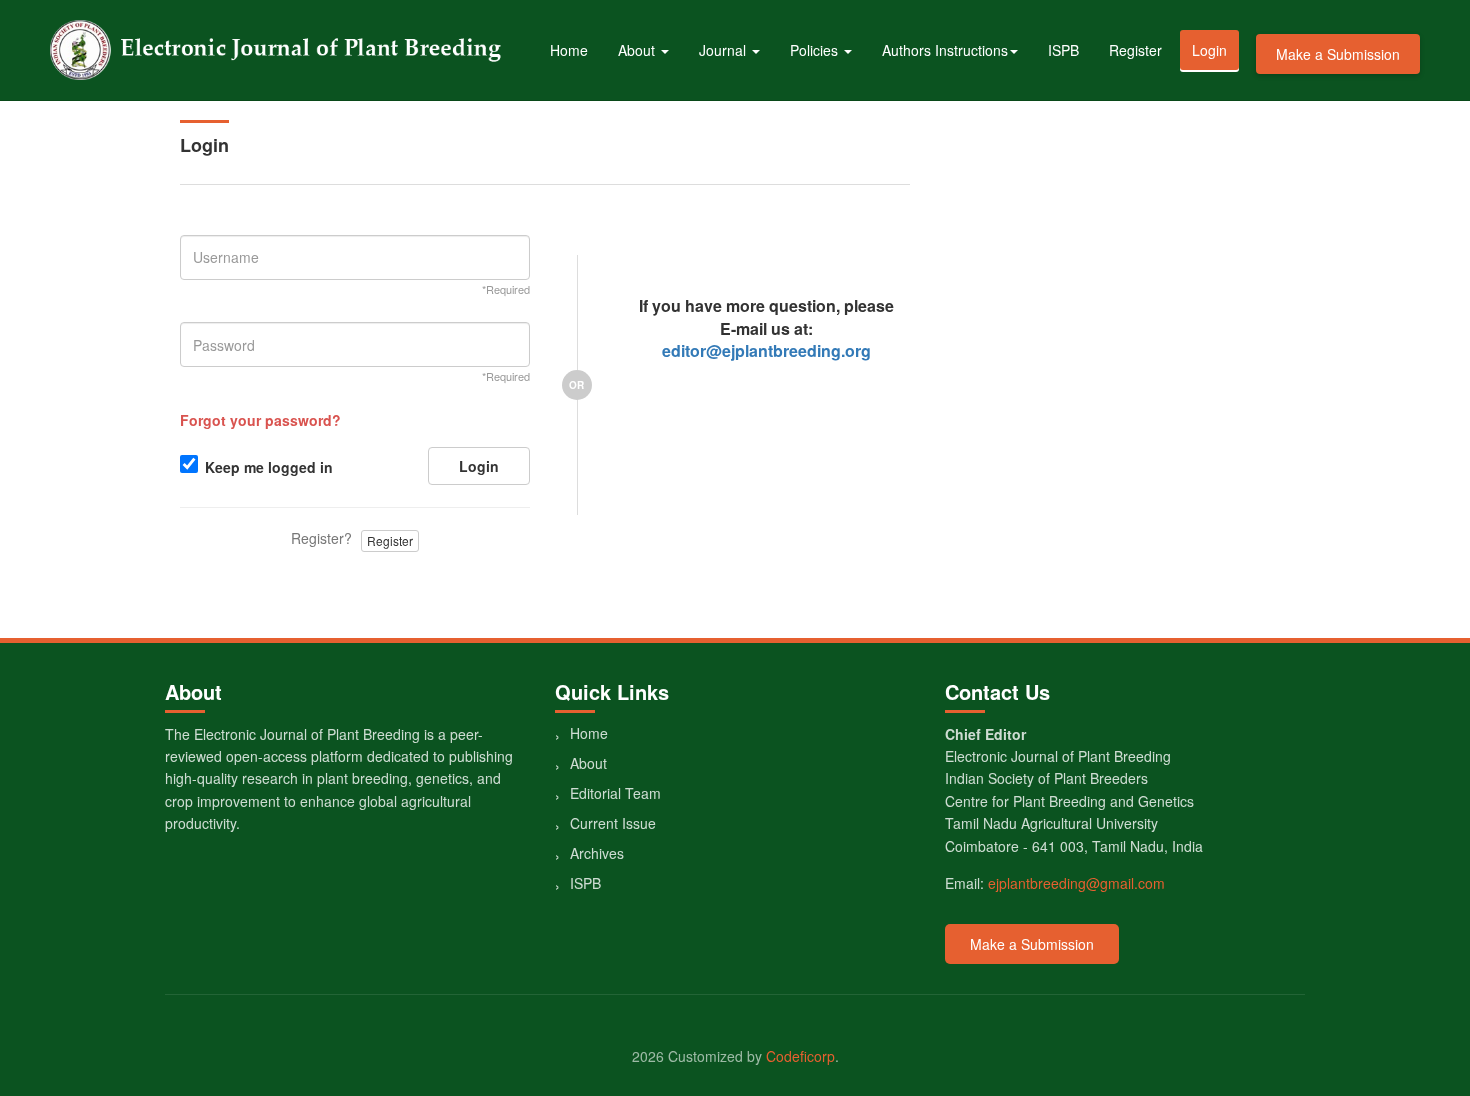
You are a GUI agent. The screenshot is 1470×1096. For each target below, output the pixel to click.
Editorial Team (615, 793)
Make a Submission (1338, 54)
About (588, 763)
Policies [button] (816, 50)
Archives (597, 853)
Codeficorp (800, 1056)
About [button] (638, 50)
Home (569, 50)
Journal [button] (724, 50)
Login (1209, 50)
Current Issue (613, 823)
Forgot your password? (260, 420)
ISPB (1063, 50)
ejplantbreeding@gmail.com (1076, 883)
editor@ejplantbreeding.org (766, 350)
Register (1135, 50)
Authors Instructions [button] (945, 50)
